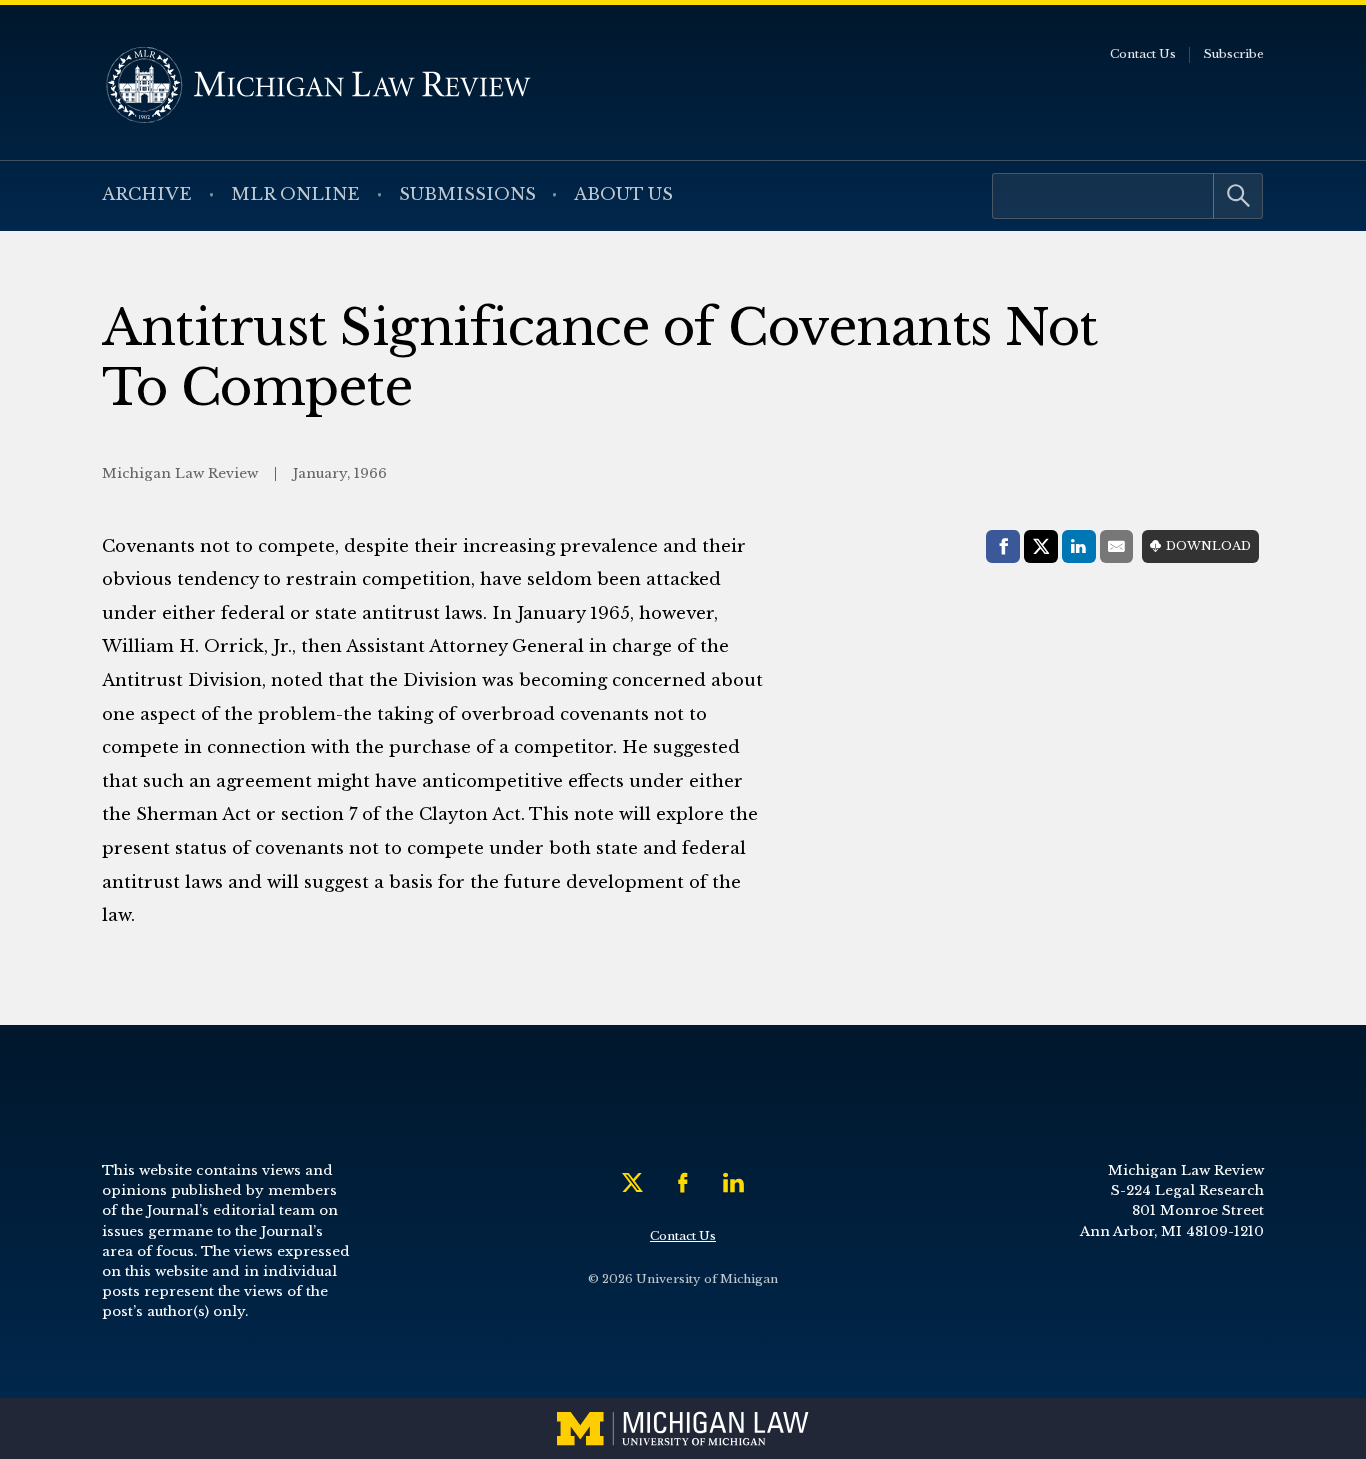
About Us (623, 194)
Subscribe (1233, 54)
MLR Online (295, 194)
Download (1208, 546)
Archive (147, 194)
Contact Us (1143, 54)
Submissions (467, 194)
